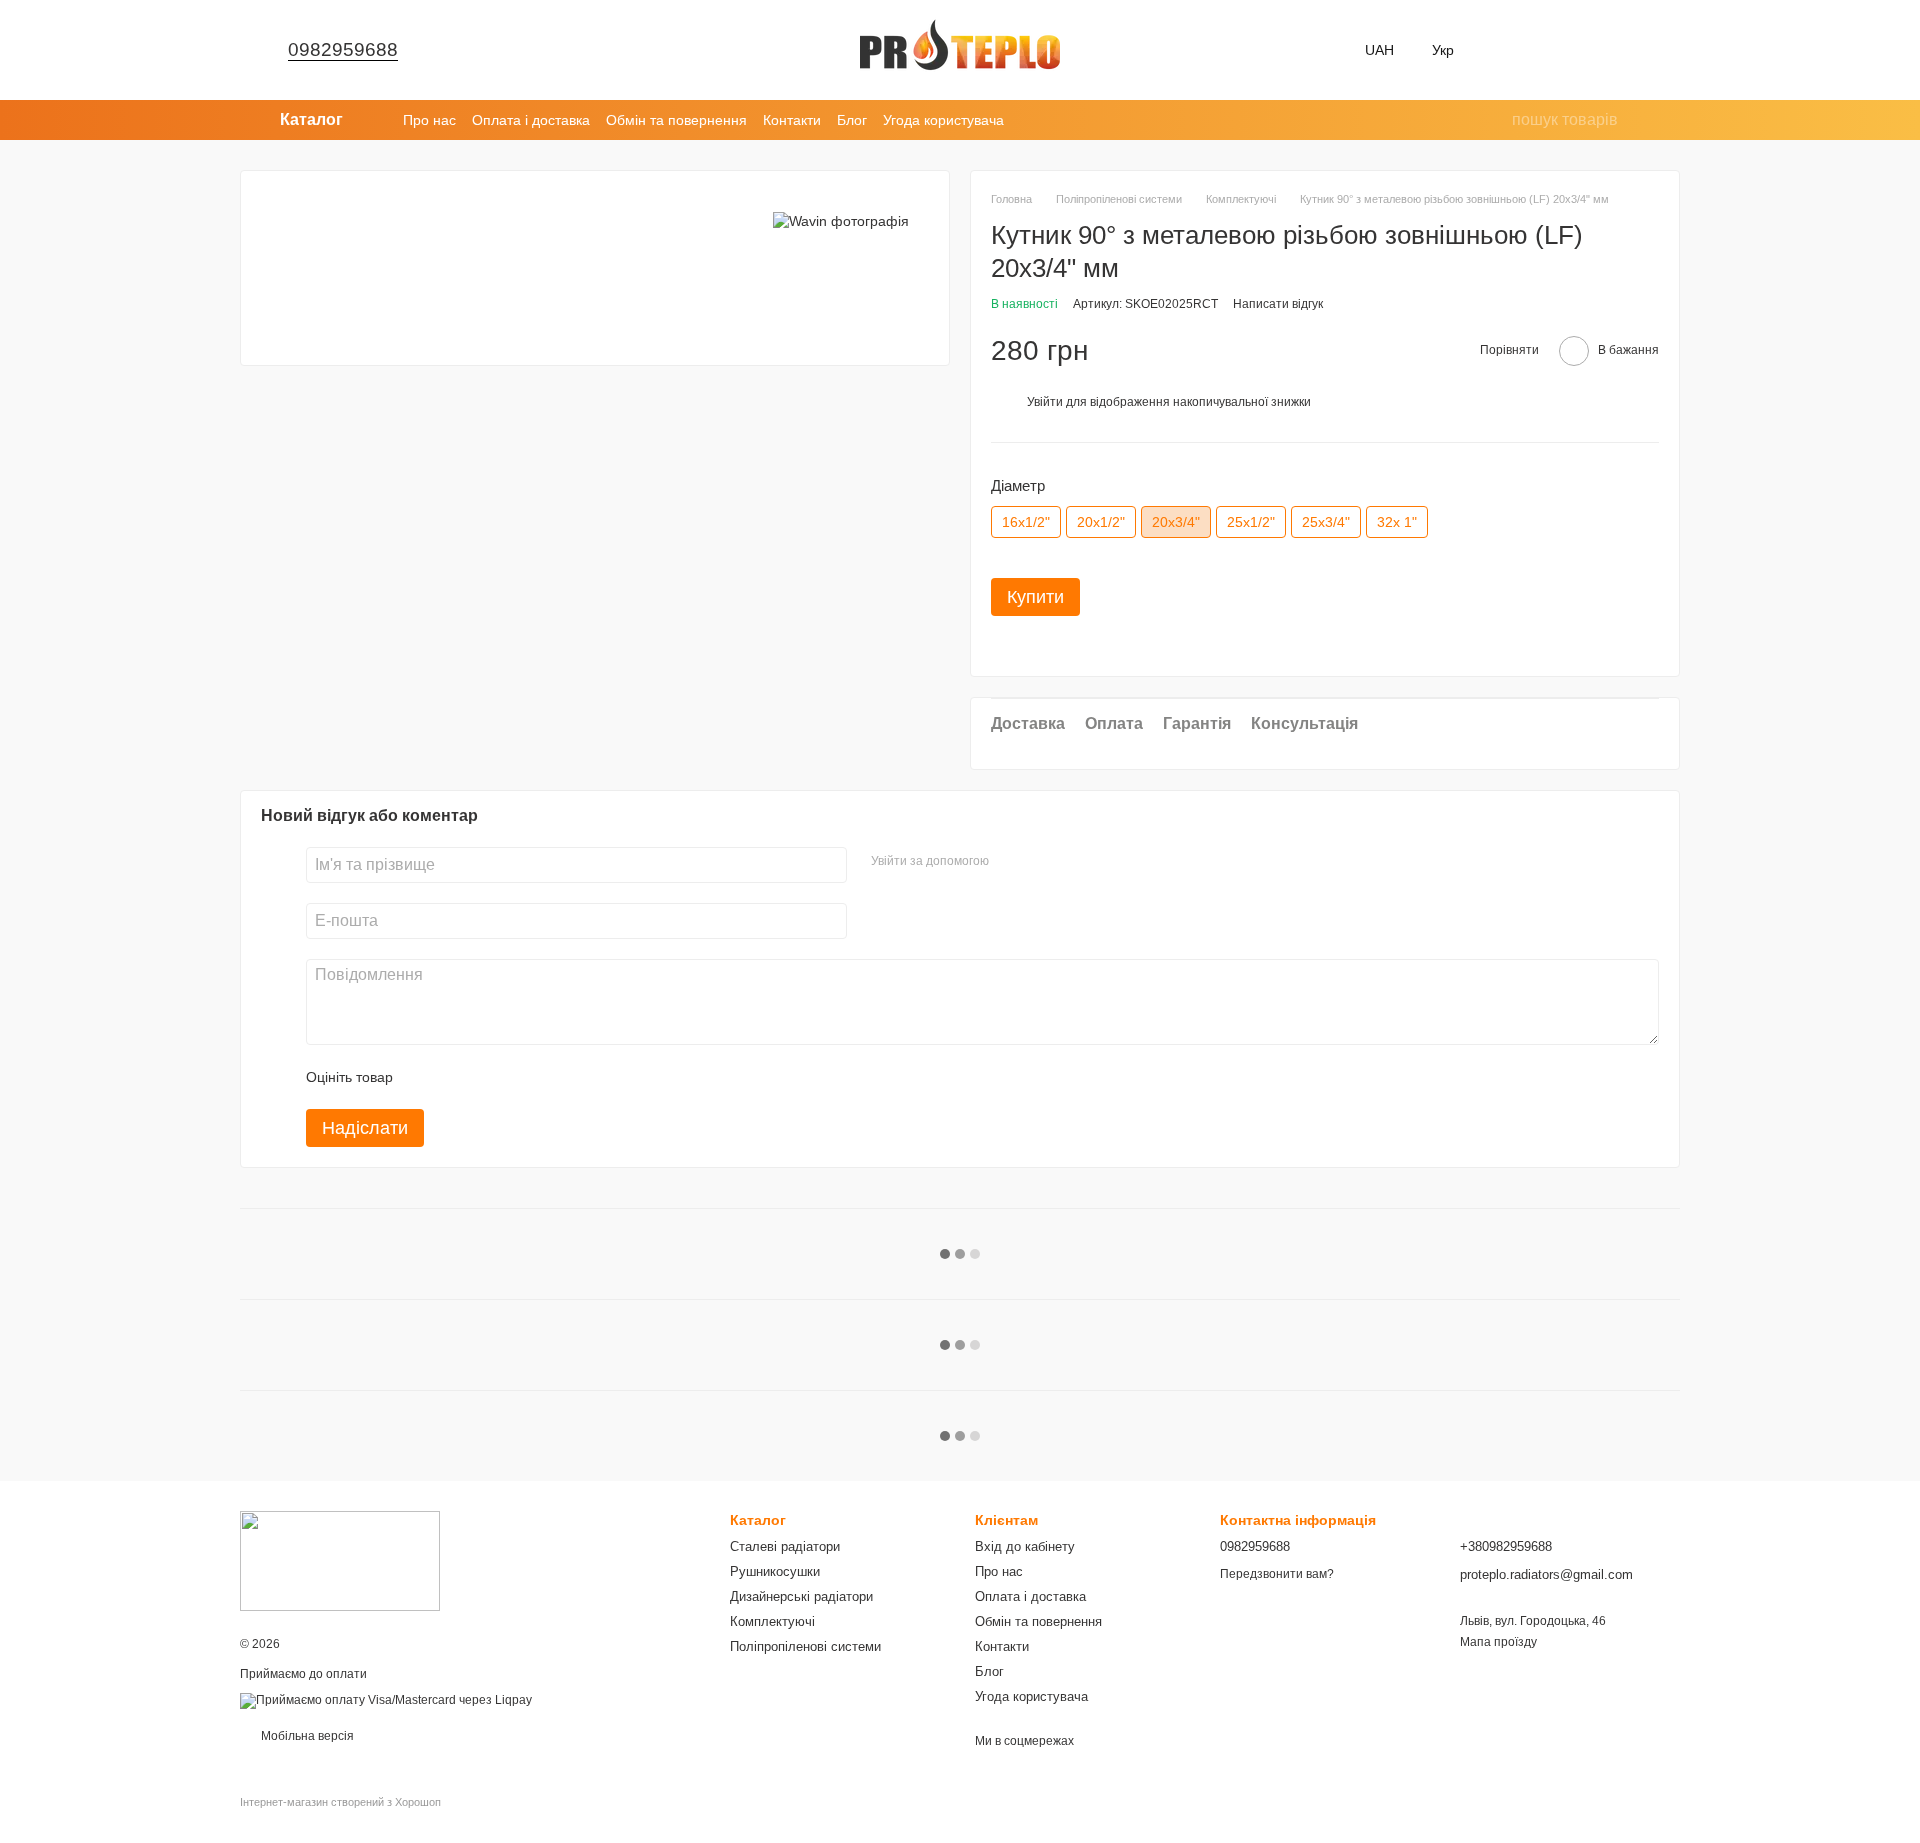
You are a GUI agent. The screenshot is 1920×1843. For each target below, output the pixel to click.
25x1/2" (1251, 522)
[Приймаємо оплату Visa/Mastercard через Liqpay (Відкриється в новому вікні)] (386, 1700)
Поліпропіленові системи (805, 1646)
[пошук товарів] (1496, 120)
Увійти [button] (1045, 402)
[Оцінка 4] (522, 1077)
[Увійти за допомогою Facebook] (1011, 862)
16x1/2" (1026, 522)
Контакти (792, 120)
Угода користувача (943, 120)
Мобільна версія (306, 1736)
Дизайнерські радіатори (801, 1596)
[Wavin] (841, 220)
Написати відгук (1278, 304)
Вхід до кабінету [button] (1025, 1546)
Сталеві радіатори (785, 1546)
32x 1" (1397, 522)
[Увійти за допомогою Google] (1043, 862)
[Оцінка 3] (490, 1077)
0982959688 (343, 49)
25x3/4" (1326, 522)
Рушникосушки (775, 1571)
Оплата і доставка (531, 120)
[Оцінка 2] (458, 1077)
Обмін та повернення (676, 120)
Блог (852, 120)
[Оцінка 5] (554, 1077)
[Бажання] (1508, 50)
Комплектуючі (772, 1621)
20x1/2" (1101, 522)
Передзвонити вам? (1277, 1574)
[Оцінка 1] (426, 1077)
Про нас (429, 120)
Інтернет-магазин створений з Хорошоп (340, 1802)
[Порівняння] (1560, 50)
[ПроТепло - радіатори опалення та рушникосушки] (340, 1560)
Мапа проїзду (1498, 1642)
